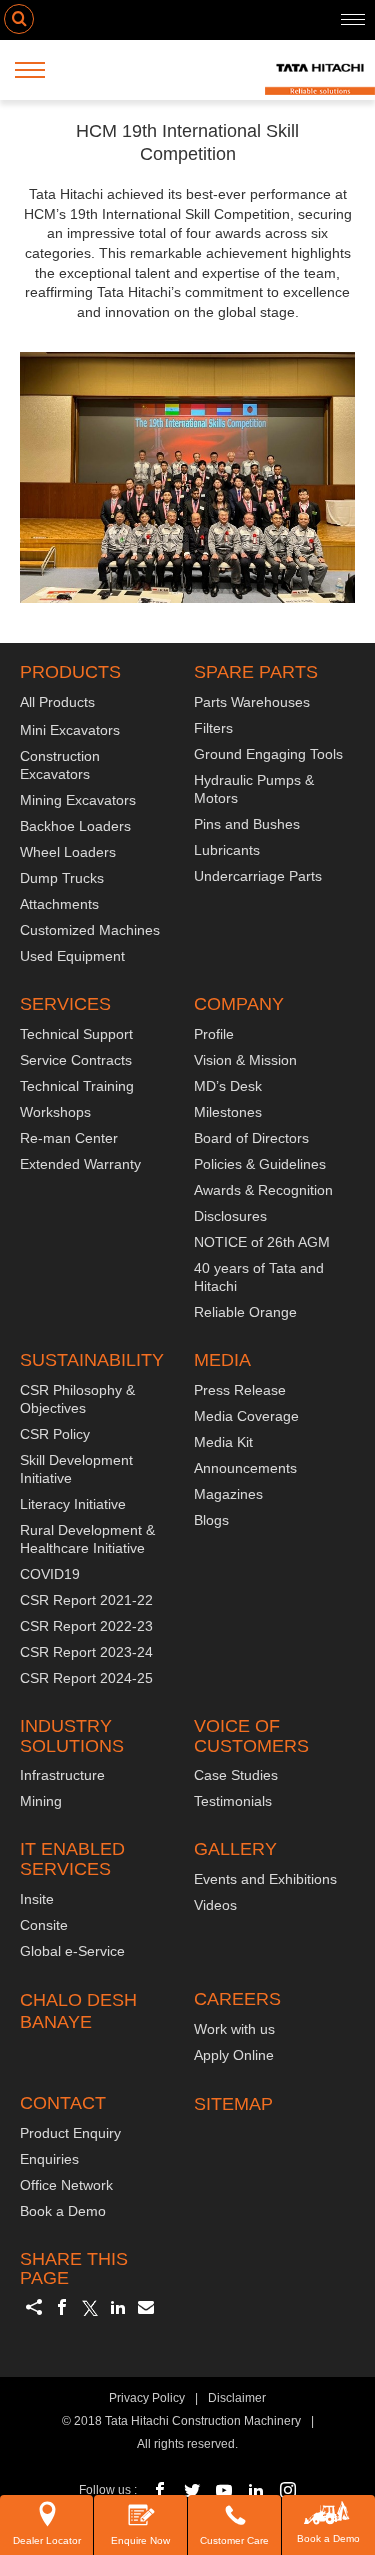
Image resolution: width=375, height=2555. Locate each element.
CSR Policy (55, 1434)
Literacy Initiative (73, 1504)
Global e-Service (72, 1951)
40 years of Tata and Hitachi (259, 1277)
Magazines (228, 1494)
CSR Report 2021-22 (86, 1600)
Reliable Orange (245, 1312)
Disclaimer (237, 2398)
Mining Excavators (78, 800)
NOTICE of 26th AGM (262, 1242)
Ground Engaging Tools (268, 754)
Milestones (228, 1112)
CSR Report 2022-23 (86, 1626)
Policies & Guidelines (260, 1164)
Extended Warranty (80, 1164)
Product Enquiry (70, 2133)
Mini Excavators (70, 730)
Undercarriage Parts (258, 876)
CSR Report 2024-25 (86, 1678)
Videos (215, 1905)
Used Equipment (72, 956)
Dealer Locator (47, 2540)
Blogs (211, 1520)
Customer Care (234, 2540)
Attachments (59, 904)
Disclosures (230, 1216)
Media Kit (223, 1442)
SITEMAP (233, 2104)
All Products (57, 702)
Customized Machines (90, 930)
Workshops (55, 1112)
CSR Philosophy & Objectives (77, 1399)
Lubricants (227, 850)
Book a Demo (328, 2538)
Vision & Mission (245, 1060)
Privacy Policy (147, 2398)
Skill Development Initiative (76, 1469)
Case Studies (236, 1775)
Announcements (245, 1468)
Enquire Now (140, 2540)
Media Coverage (246, 1416)
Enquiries (49, 2159)
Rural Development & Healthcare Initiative (87, 1539)
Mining (41, 1801)
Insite (37, 1899)
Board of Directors (251, 1138)
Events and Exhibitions (265, 1879)
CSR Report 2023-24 (86, 1652)
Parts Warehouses (252, 702)
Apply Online (234, 2055)
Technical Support (76, 1034)
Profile (214, 1034)
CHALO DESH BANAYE (78, 2011)
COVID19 (50, 1574)
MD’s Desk (228, 1086)
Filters (213, 728)
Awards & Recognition (263, 1190)
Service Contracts (76, 1060)
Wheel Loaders (68, 852)
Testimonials (233, 1801)
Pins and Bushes (247, 824)
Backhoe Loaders (75, 826)
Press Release (240, 1390)
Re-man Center (69, 1138)
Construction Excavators (60, 765)
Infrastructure (62, 1775)
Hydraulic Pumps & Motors (254, 789)
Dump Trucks (62, 878)
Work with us (234, 2029)
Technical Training (77, 1086)
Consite (44, 1925)
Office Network (66, 2185)
